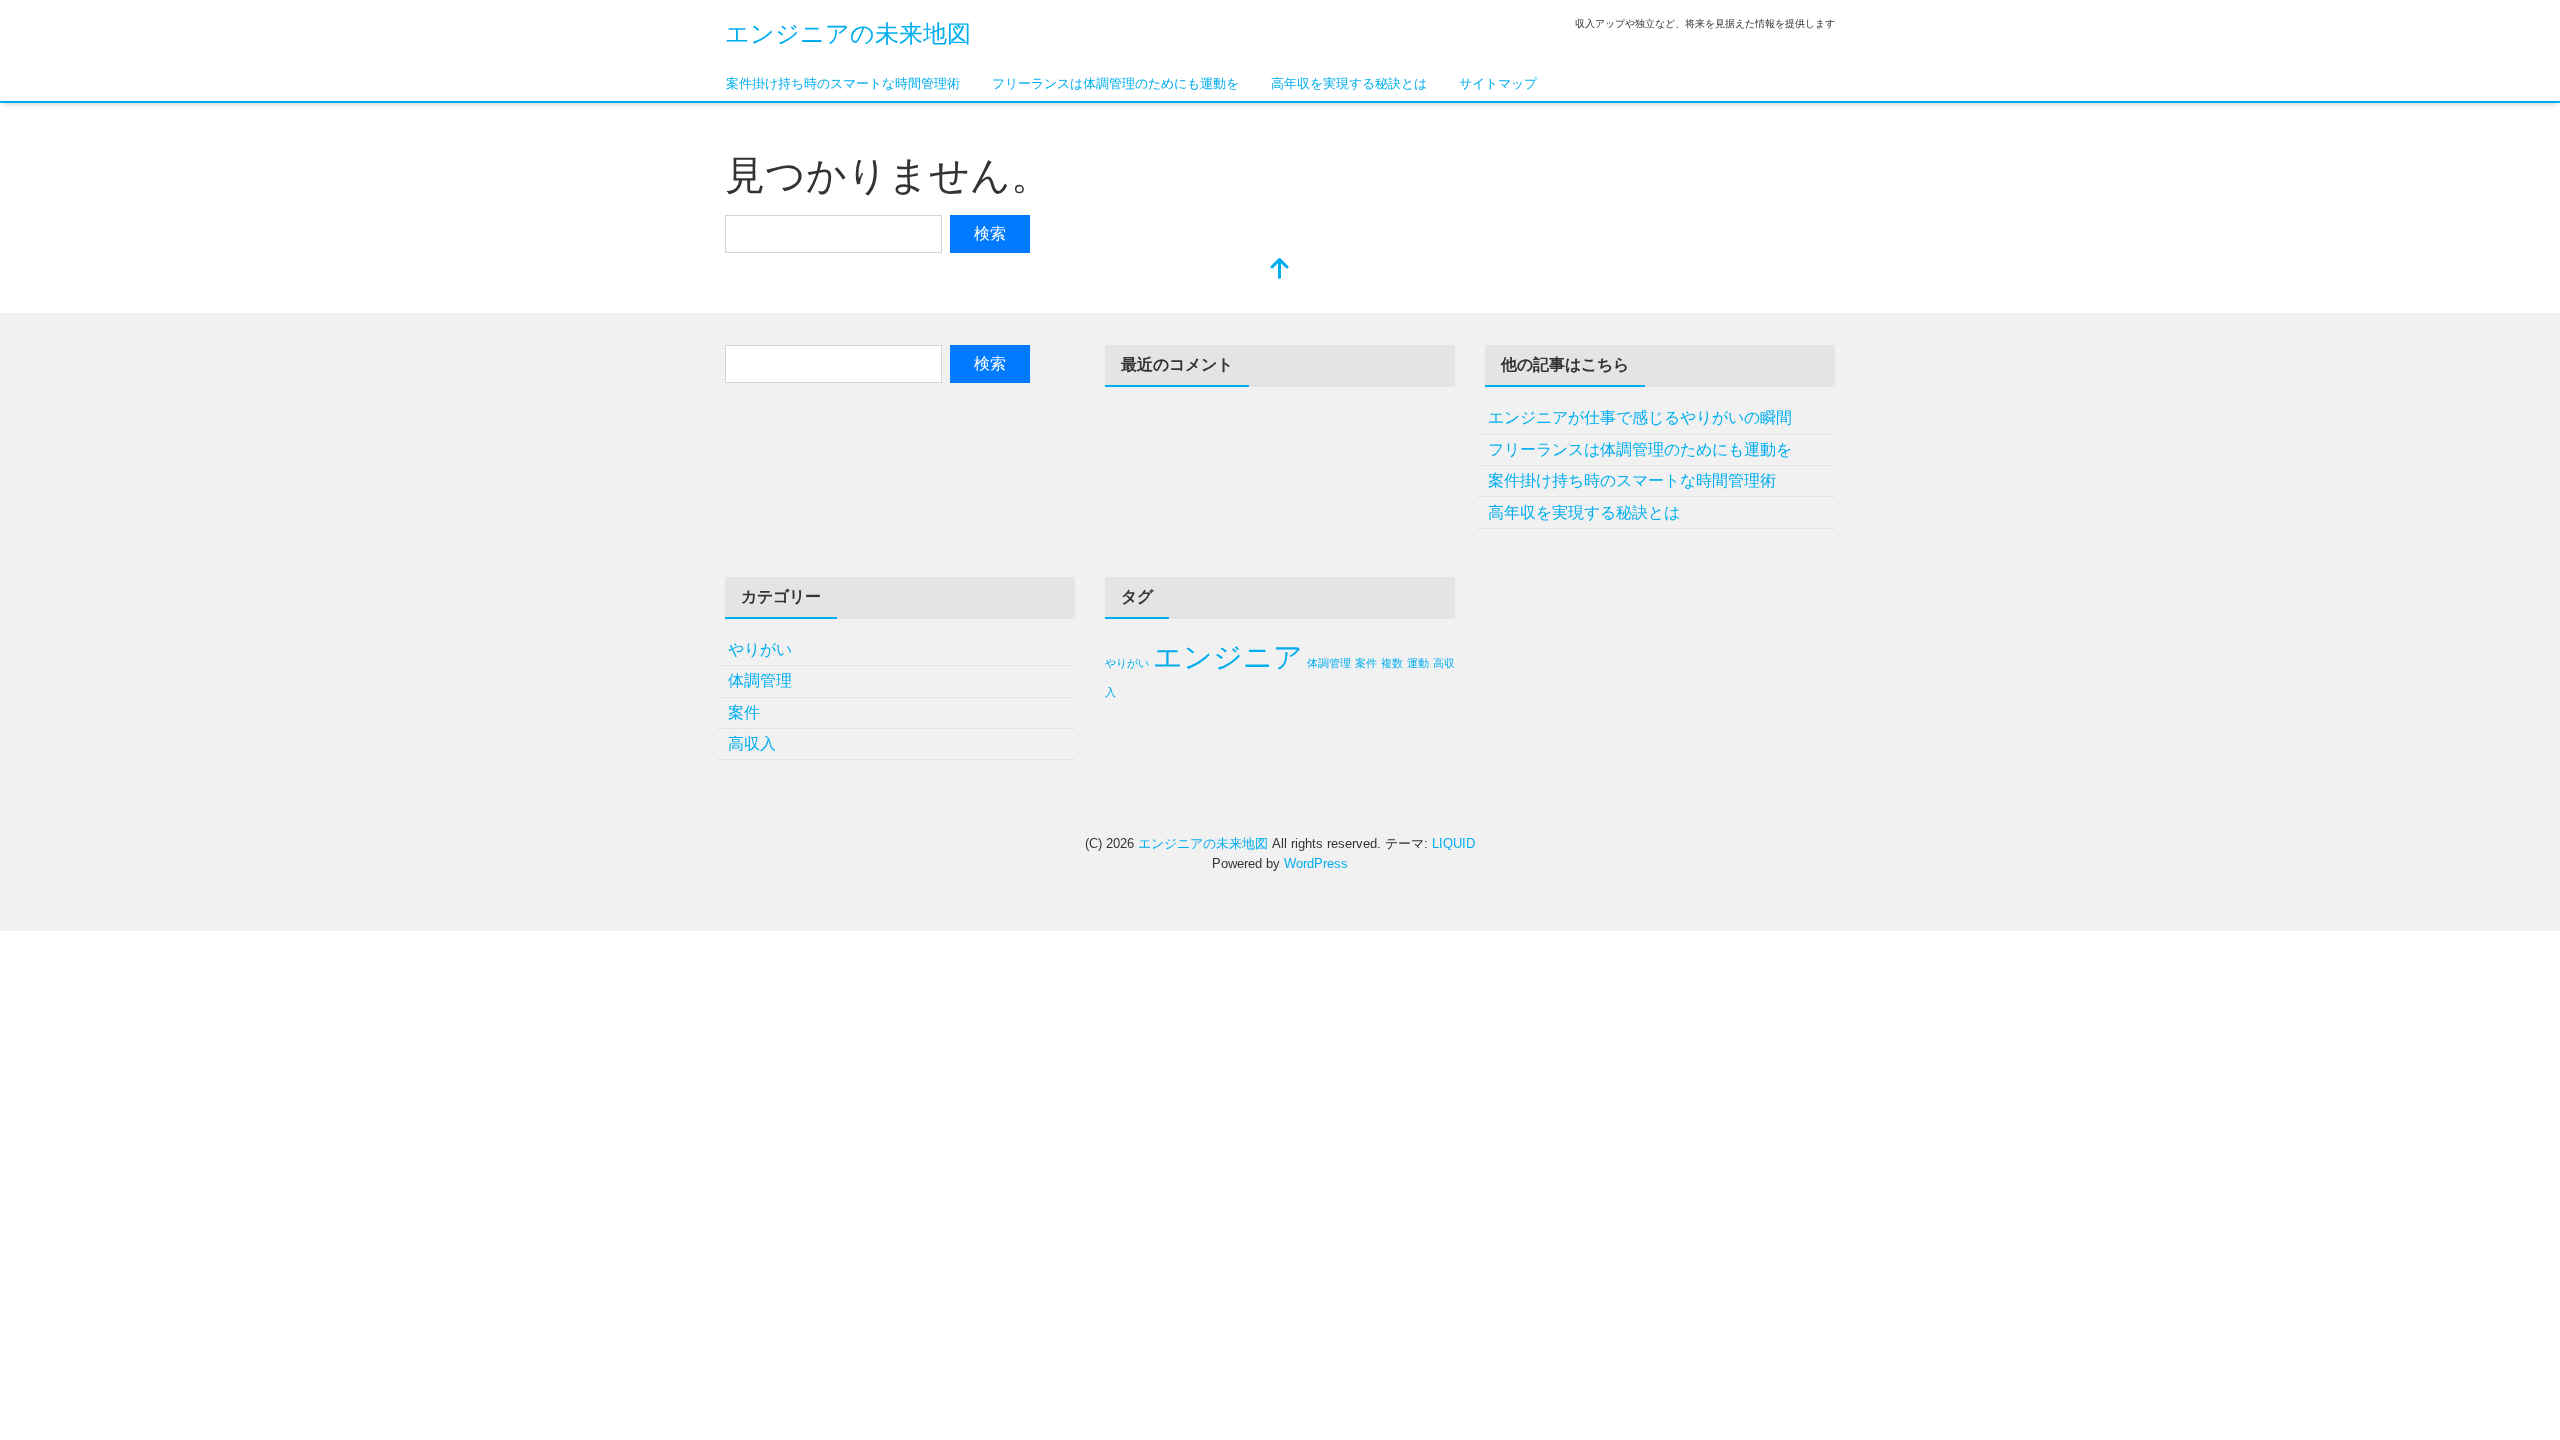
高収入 (752, 743)
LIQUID (1453, 843)
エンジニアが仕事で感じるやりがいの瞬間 (1640, 417)
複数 (1392, 663)
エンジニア (1228, 656)
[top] (1280, 270)
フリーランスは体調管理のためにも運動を (1115, 83)
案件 (744, 712)
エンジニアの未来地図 (848, 33)
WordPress (1316, 863)
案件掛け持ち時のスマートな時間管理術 (843, 83)
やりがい (760, 649)
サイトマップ (1498, 83)
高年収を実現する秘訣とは (1349, 83)
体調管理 (760, 680)
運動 (1418, 663)
